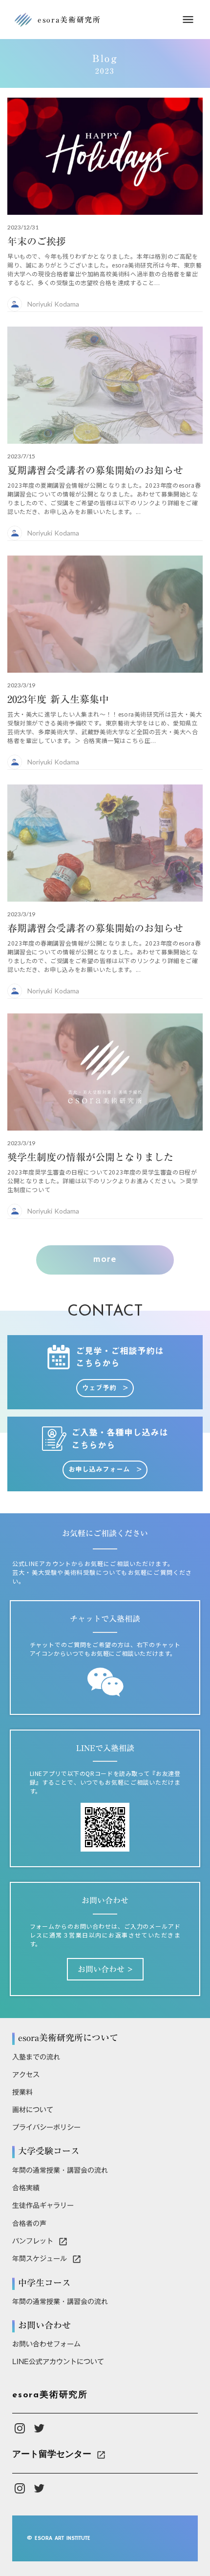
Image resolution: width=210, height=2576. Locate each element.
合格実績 (26, 2188)
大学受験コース (49, 2151)
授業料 (22, 2092)
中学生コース (44, 2283)
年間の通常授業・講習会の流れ (60, 2170)
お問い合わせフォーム (46, 2344)
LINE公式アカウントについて (58, 2362)
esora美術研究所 (50, 2395)
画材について (33, 2110)
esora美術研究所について (68, 2038)
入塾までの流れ (36, 2057)
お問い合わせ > (105, 1969)
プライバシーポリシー (46, 2127)
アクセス (26, 2075)
